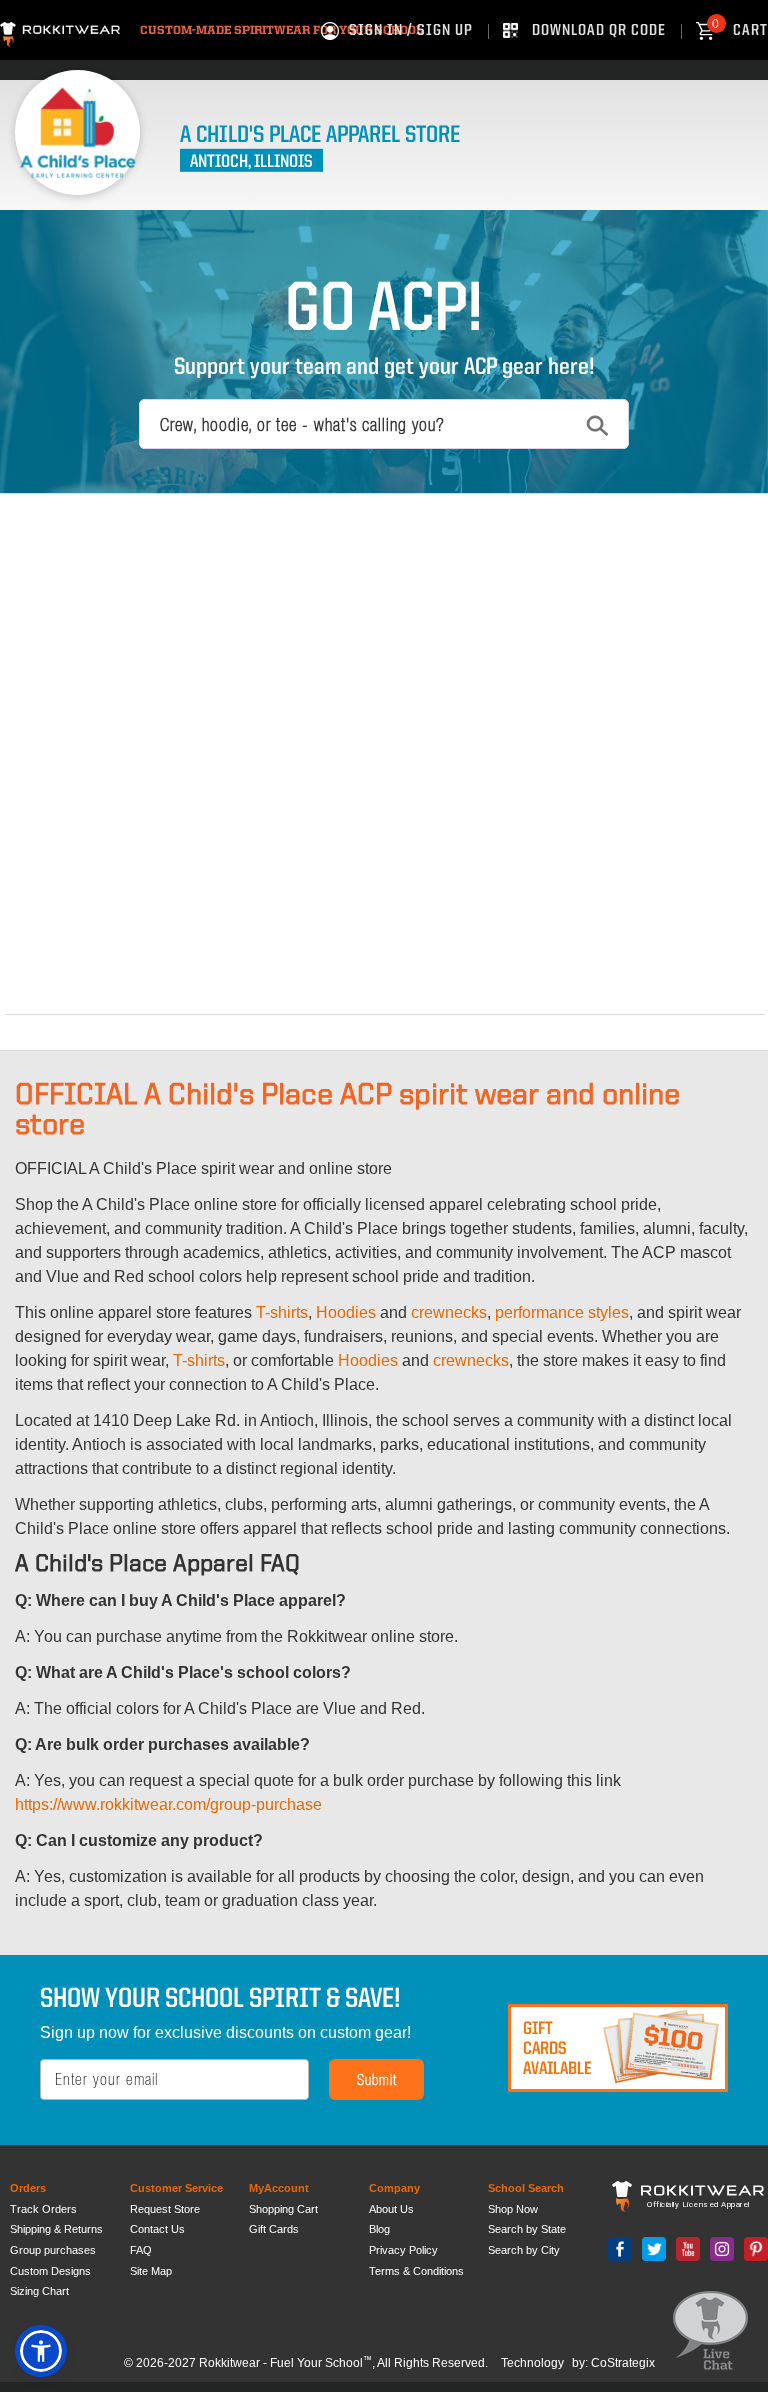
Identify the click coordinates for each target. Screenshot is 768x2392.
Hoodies (346, 1312)
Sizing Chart (39, 2291)
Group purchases (53, 2250)
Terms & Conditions (416, 2271)
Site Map (151, 2271)
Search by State (527, 2229)
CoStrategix (623, 2363)
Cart (740, 31)
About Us (391, 2209)
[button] (41, 2351)
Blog (379, 2229)
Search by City (524, 2250)
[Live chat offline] (710, 2331)
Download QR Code (599, 31)
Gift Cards (274, 2229)
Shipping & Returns (56, 2229)
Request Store (165, 2209)
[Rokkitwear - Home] (60, 31)
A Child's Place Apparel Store (320, 136)
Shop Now (513, 2209)
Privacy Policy (403, 2250)
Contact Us (157, 2229)
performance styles (562, 1312)
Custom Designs (50, 2271)
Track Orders (43, 2209)
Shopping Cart (283, 2209)
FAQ (141, 2250)
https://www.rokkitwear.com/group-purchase (168, 1804)
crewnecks (449, 1312)
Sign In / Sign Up (411, 31)
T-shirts (282, 1312)
